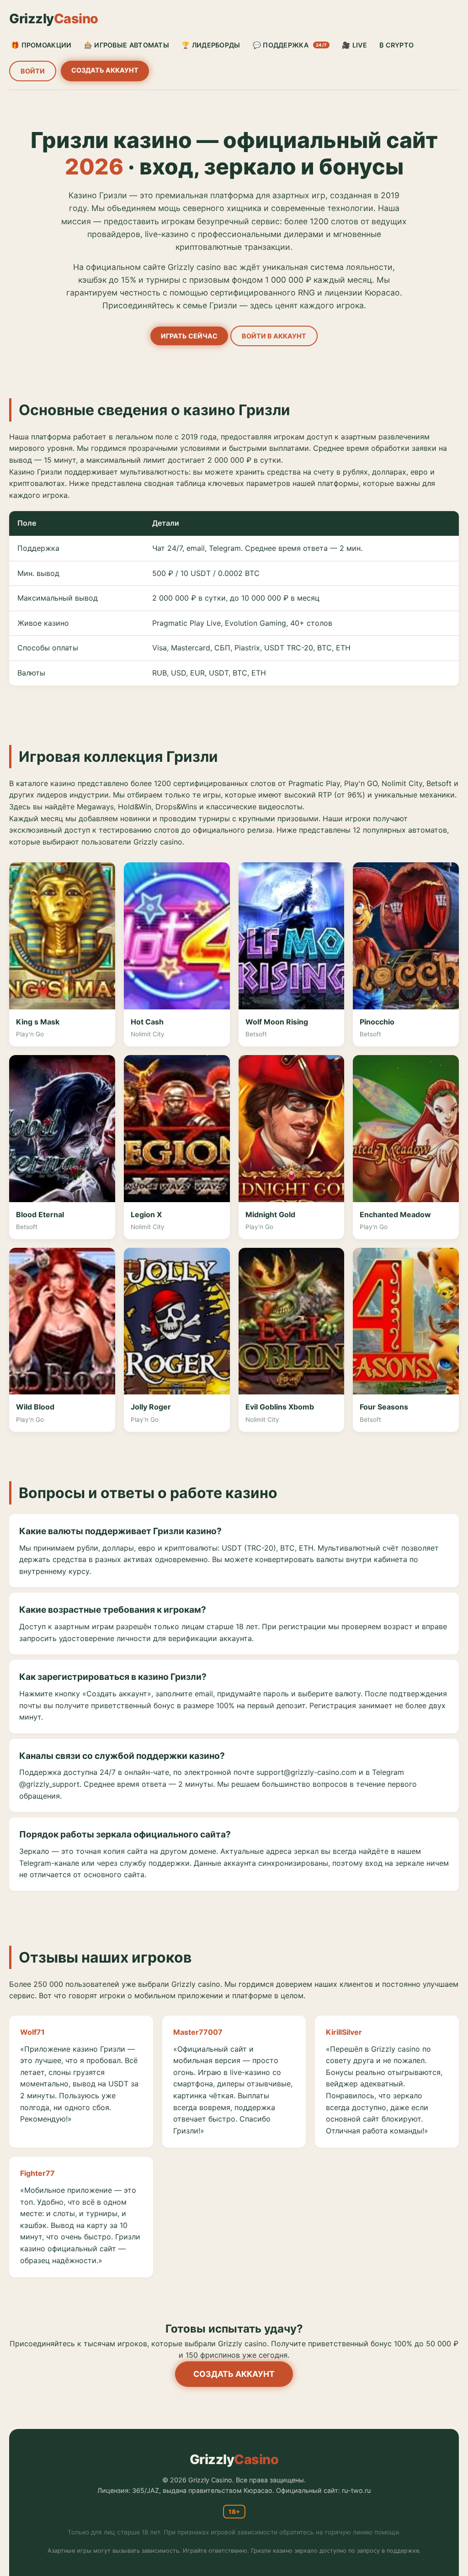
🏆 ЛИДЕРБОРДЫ (211, 45)
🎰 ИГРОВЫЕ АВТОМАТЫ (127, 45)
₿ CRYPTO (396, 45)
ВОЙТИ (33, 71)
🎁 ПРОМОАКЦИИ (41, 45)
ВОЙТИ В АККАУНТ (274, 336)
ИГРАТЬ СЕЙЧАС (189, 336)
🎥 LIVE (354, 45)
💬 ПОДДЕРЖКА (290, 45)
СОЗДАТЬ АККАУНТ (105, 70)
